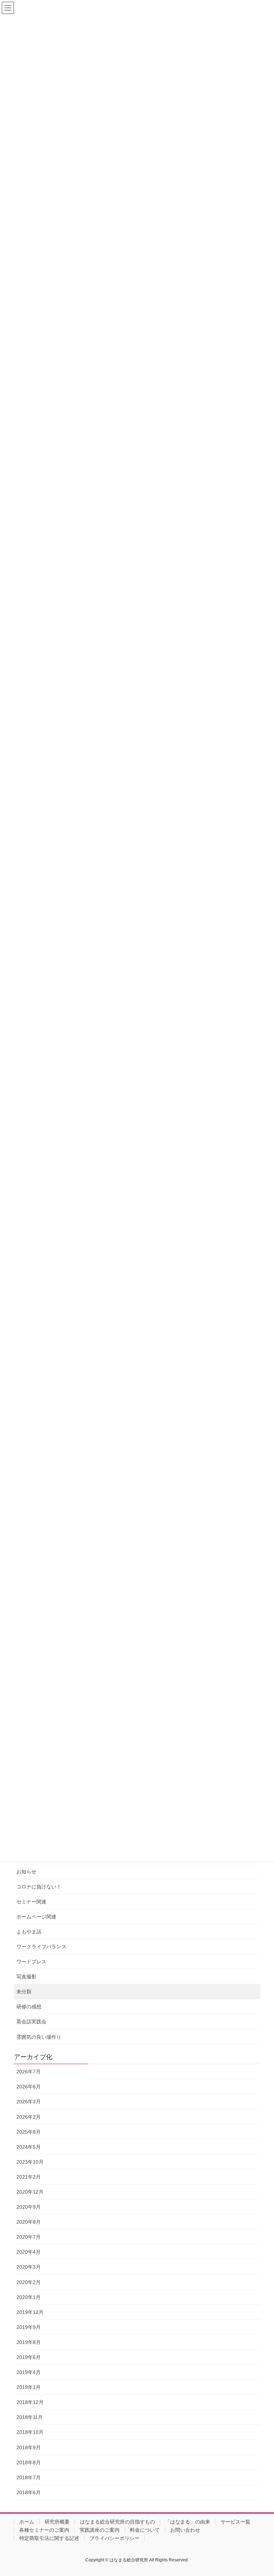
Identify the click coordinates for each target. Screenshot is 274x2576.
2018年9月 (29, 2447)
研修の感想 (29, 2007)
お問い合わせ (185, 2530)
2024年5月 (29, 2147)
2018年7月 (29, 2477)
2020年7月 (29, 2237)
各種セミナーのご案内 (44, 2530)
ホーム (27, 2522)
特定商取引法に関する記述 (49, 2538)
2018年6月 (29, 2492)
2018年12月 (30, 2402)
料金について (145, 2530)
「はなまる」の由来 (188, 2522)
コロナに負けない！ (39, 1887)
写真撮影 (26, 1977)
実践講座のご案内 (100, 2530)
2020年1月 (29, 2297)
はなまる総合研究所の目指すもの (117, 2522)
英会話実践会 (31, 2022)
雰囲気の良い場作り (39, 2037)
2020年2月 (29, 2282)
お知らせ (26, 1872)
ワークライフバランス (41, 1947)
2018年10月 (30, 2432)
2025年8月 (29, 2132)
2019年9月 (29, 2327)
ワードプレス (31, 1962)
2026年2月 (29, 2117)
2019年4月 (29, 2372)
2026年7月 (29, 2072)
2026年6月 (29, 2087)
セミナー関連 (31, 1902)
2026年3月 (29, 2102)
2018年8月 (29, 2462)
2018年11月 (30, 2417)
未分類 (24, 1992)
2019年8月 (29, 2342)
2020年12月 (30, 2192)
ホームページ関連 (36, 1917)
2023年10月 (30, 2162)
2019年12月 (30, 2312)
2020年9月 (29, 2207)
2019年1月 (29, 2387)
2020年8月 (29, 2222)
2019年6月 (29, 2357)
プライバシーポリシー (115, 2538)
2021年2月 (29, 2177)
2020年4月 (29, 2252)
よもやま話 (29, 1932)
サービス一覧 (235, 2522)
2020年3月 (29, 2267)
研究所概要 (57, 2522)
